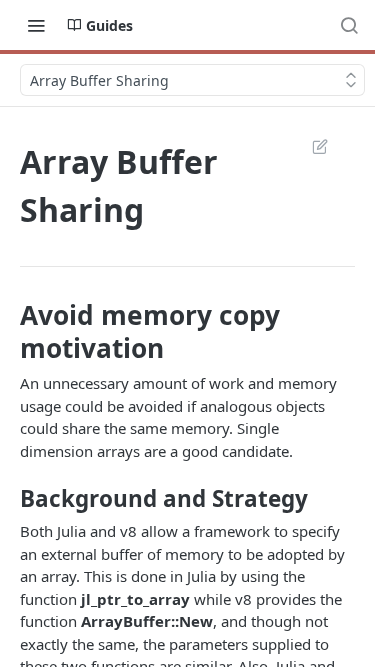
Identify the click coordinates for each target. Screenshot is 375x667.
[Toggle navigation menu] (36, 25)
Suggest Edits (310, 146)
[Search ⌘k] (349, 25)
